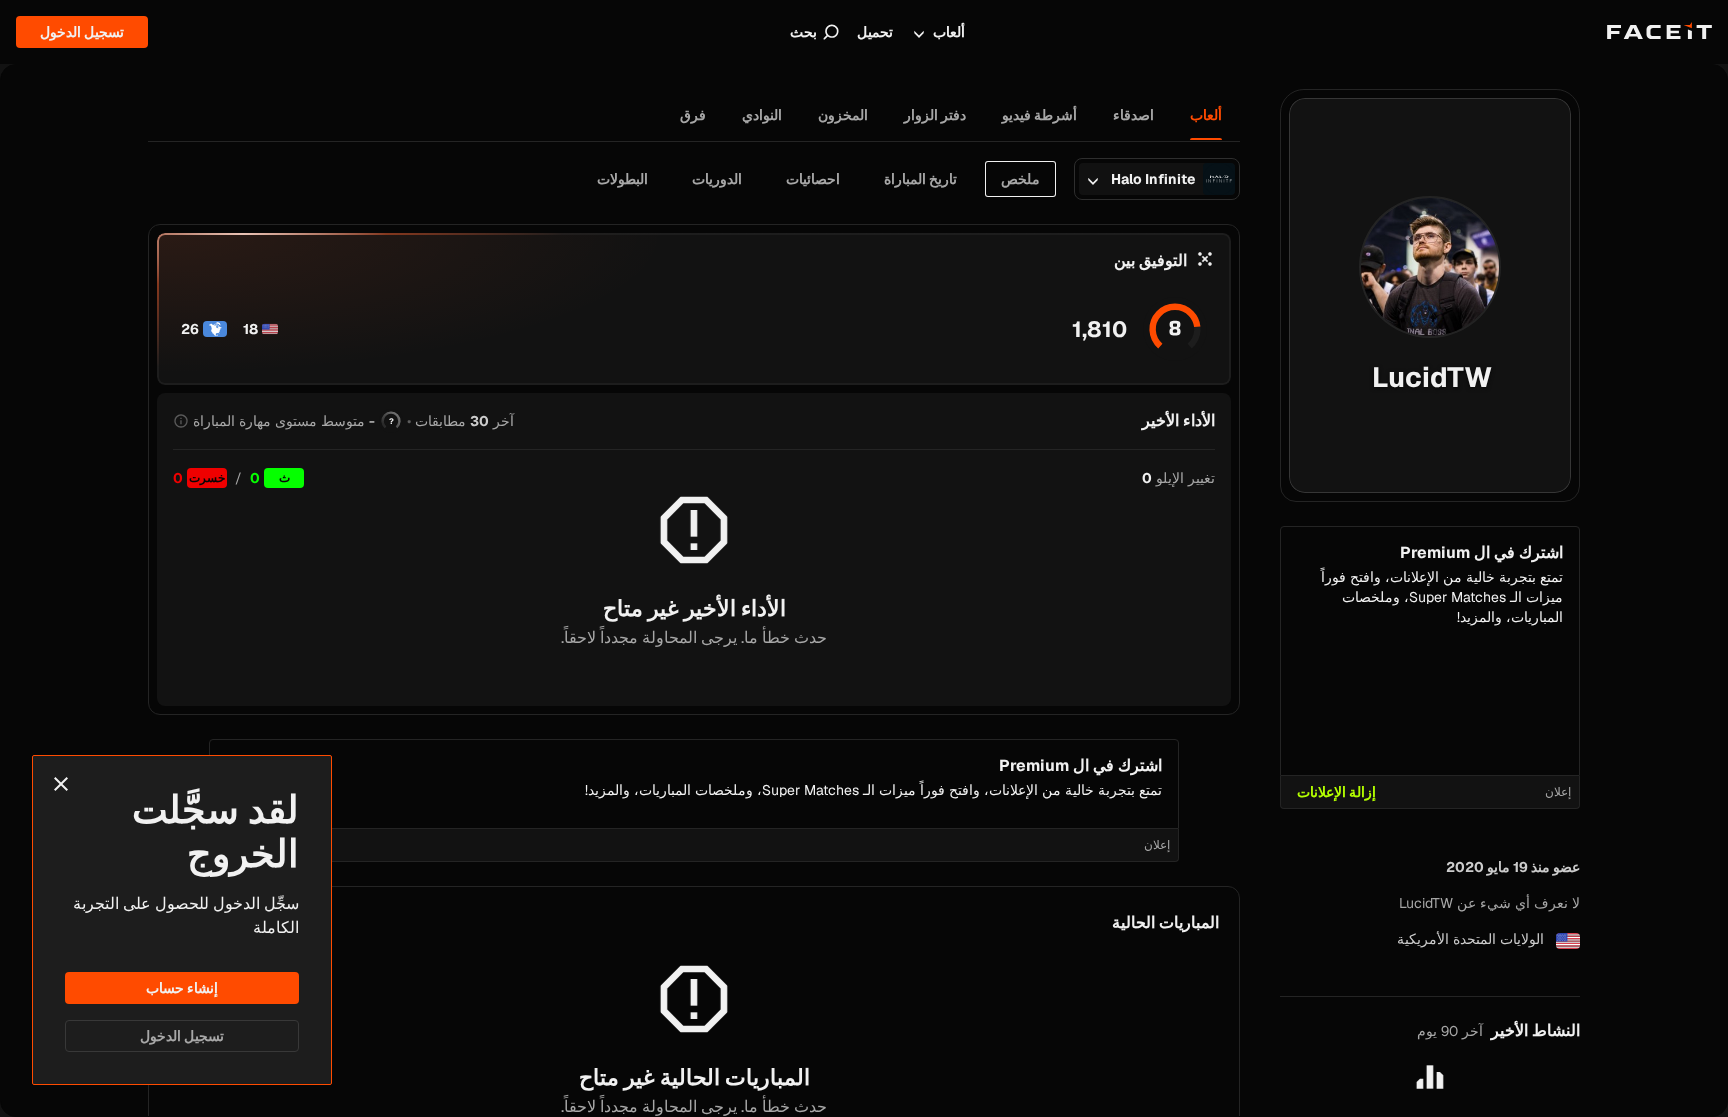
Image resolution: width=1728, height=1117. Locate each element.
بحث (803, 32)
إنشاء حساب (182, 988)
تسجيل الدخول (182, 1036)
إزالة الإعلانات (1336, 792)
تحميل (875, 32)
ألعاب (949, 32)
